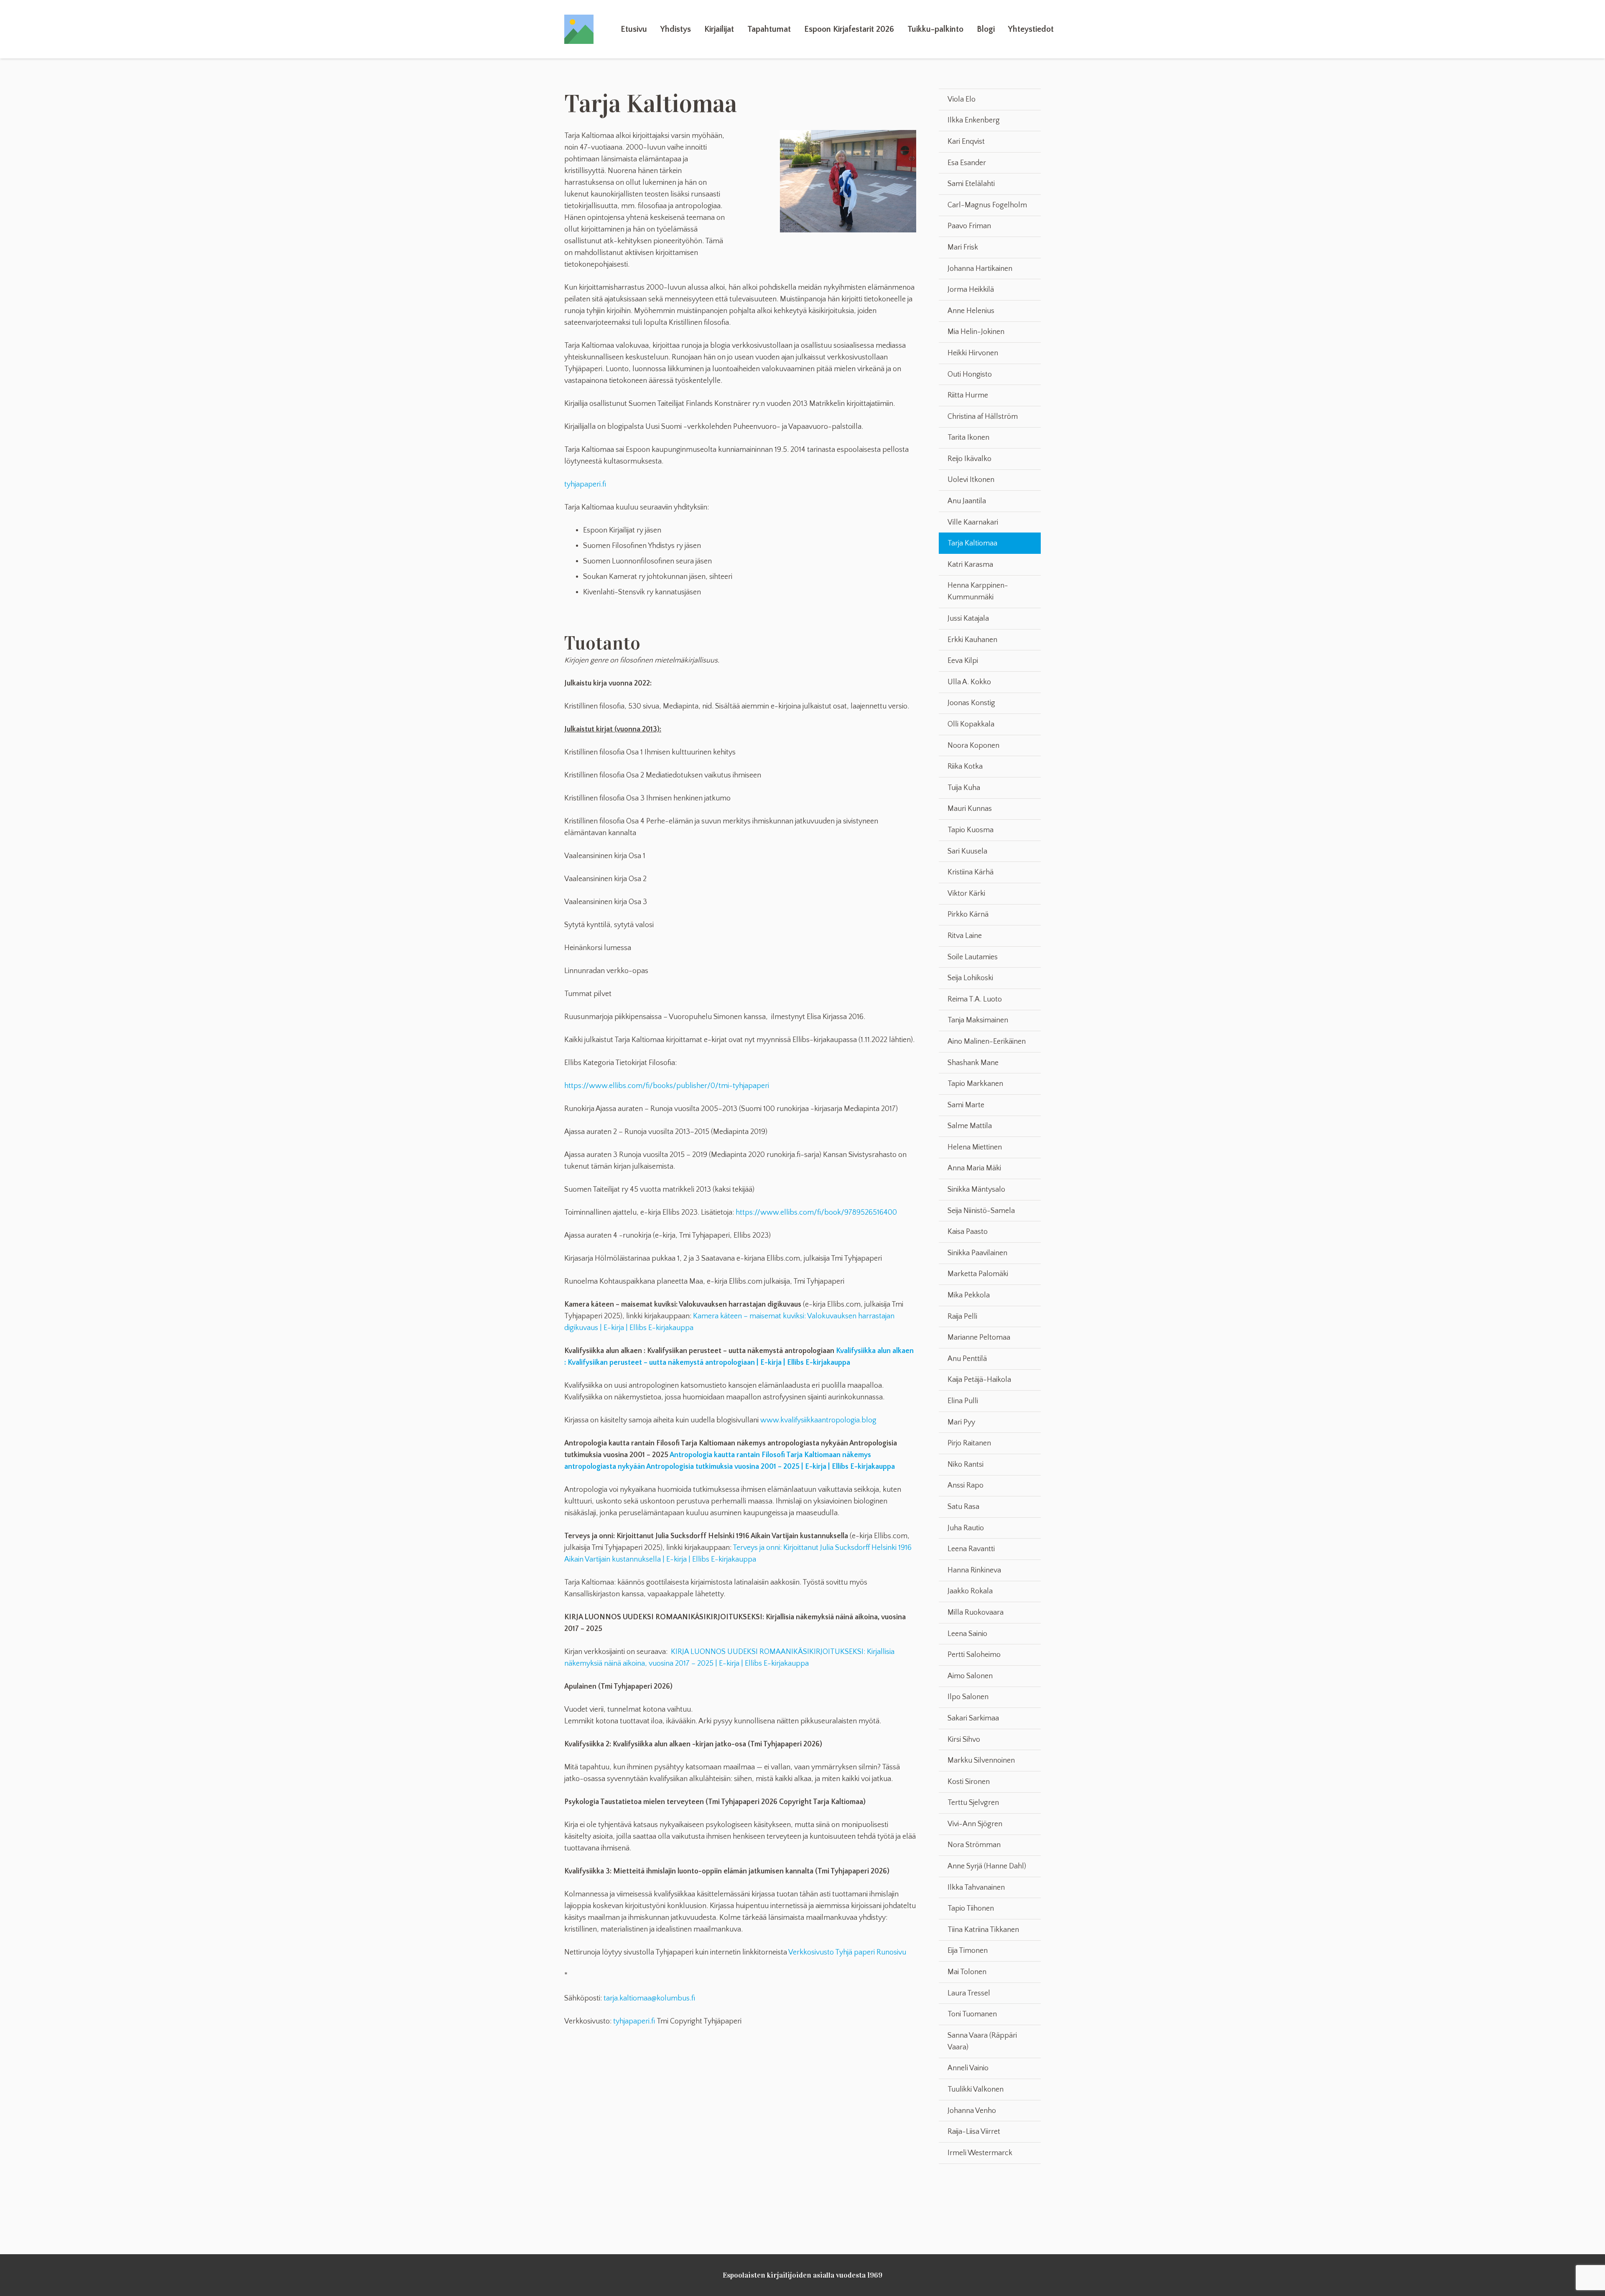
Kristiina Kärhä (971, 872)
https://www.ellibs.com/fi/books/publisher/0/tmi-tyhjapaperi (667, 1086)
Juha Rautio (966, 1528)
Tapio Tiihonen (971, 1909)
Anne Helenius (971, 311)
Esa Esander (967, 163)
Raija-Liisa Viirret (974, 2132)
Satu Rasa (963, 1507)
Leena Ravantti (971, 1549)
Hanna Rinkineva (974, 1570)
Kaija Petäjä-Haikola (979, 1380)
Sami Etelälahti (971, 184)
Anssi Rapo (966, 1486)
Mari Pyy (961, 1422)
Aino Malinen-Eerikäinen (987, 1042)
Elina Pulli (963, 1401)
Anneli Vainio (968, 2068)
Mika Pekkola (969, 1295)
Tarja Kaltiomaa (972, 543)
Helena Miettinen (975, 1147)
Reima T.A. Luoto (975, 999)
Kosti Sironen (969, 1782)
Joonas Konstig (971, 703)
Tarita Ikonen (968, 438)
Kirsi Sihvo (964, 1740)
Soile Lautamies (973, 957)
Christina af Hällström (983, 417)
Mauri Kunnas (970, 809)
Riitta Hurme (968, 395)
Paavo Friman (969, 226)
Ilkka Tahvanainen (976, 1888)
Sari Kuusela (967, 851)
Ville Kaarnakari (973, 522)
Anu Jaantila (967, 501)
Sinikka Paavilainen (977, 1253)
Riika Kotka (965, 767)
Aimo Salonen (970, 1676)
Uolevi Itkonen (971, 480)
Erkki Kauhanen (972, 640)
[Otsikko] (579, 29)
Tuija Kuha (964, 788)
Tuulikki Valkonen (976, 2090)
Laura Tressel (969, 1993)
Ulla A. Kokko (969, 682)
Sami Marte (966, 1105)
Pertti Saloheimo (974, 1655)
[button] (696, 29)
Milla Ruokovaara (976, 1613)
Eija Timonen (968, 1951)
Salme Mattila (970, 1126)
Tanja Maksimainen (978, 1020)
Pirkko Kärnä (968, 915)
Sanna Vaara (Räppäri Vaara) (982, 2041)
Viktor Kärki (966, 894)
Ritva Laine (965, 936)
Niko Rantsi (966, 1465)
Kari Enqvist (966, 142)
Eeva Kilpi (963, 661)
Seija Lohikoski (970, 978)
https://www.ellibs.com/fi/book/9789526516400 (816, 1213)
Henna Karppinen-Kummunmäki (978, 591)
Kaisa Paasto (968, 1232)
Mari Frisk (963, 247)
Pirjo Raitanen (969, 1443)
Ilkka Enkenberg (974, 120)
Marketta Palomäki (978, 1274)
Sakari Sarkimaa (973, 1718)
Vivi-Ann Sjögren (975, 1824)
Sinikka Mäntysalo (976, 1190)
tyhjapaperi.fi (585, 484)
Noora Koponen (973, 746)
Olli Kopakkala (971, 724)
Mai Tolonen (967, 1972)
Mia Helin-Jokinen (976, 332)
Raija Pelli (962, 1317)
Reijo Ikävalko (969, 459)
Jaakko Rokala (970, 1591)
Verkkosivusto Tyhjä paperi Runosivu (847, 1952)
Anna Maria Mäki (974, 1168)
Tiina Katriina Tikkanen (983, 1930)
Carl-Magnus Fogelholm (987, 205)
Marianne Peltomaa (979, 1338)
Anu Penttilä (967, 1359)
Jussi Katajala (968, 619)
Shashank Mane (973, 1063)
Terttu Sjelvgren (973, 1803)
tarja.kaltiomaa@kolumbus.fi (649, 1998)
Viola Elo (962, 99)
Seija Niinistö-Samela (981, 1211)
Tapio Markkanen (975, 1084)
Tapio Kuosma (971, 830)
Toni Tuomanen (972, 2014)
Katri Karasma (970, 565)
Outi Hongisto (970, 375)
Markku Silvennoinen (981, 1761)
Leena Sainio (967, 1634)
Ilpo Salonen (968, 1697)
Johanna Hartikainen (980, 269)
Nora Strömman (974, 1845)
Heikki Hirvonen (973, 353)
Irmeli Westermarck (980, 2153)
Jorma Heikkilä (971, 290)
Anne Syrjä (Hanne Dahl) (987, 1866)
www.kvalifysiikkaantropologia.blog (818, 1420)
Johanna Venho (972, 2111)
